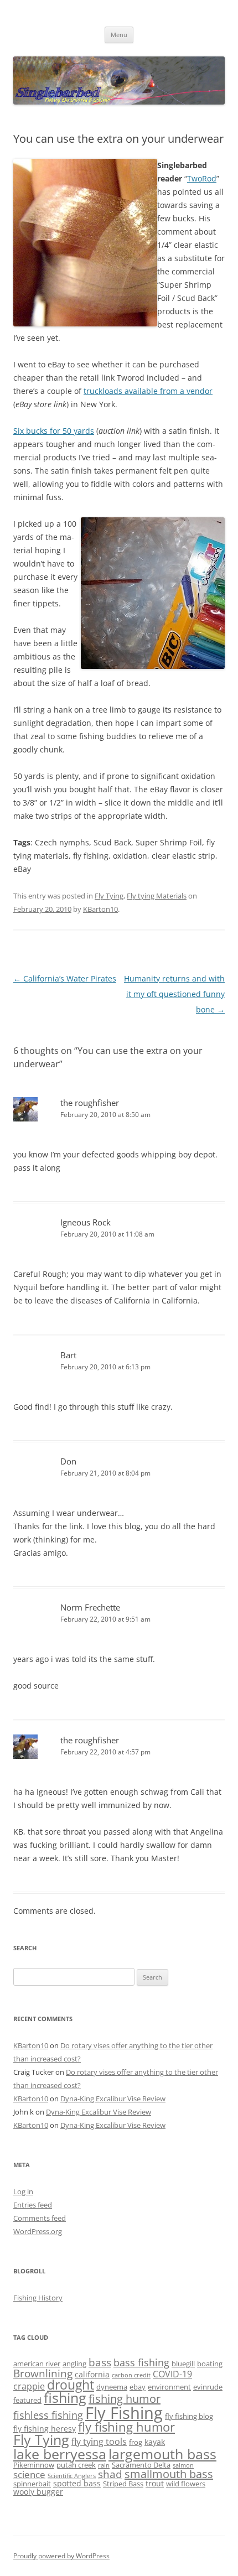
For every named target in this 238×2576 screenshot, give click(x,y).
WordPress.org (38, 2231)
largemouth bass (162, 2454)
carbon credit (131, 2375)
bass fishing (141, 2362)
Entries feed (33, 2205)
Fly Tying (109, 896)
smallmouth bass (169, 2474)
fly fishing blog (189, 2416)
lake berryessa (60, 2454)
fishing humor (125, 2399)
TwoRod (202, 178)
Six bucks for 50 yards (54, 431)
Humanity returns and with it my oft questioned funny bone (174, 994)
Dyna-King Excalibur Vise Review (113, 2099)
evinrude (208, 2387)
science (29, 2474)
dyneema (112, 2387)
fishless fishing (48, 2415)
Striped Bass (123, 2484)
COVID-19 (172, 2374)
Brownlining (43, 2373)
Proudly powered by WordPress (61, 2556)
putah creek (76, 2465)
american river (37, 2364)
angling (74, 2364)
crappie (29, 2386)
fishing (65, 2398)
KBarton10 (100, 909)
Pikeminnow (34, 2465)
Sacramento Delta (141, 2465)
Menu (119, 35)
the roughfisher (90, 1103)
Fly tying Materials (157, 896)
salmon (183, 2465)
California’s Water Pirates (65, 978)
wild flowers (186, 2484)
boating (210, 2364)
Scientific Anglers (72, 2476)
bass (100, 2362)
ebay (138, 2387)
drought (71, 2385)
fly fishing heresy (45, 2429)
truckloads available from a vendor (148, 391)
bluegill (183, 2364)
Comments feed (40, 2218)
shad (110, 2474)
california (92, 2374)
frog (136, 2442)
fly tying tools (99, 2442)
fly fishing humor (126, 2427)
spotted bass (77, 2483)
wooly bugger (38, 2492)
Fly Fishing (124, 2413)
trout (155, 2483)
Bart (68, 1355)
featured (27, 2400)
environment (169, 2387)
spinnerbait (32, 2484)
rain (104, 2465)
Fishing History (38, 2298)
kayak (155, 2442)
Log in (23, 2191)
